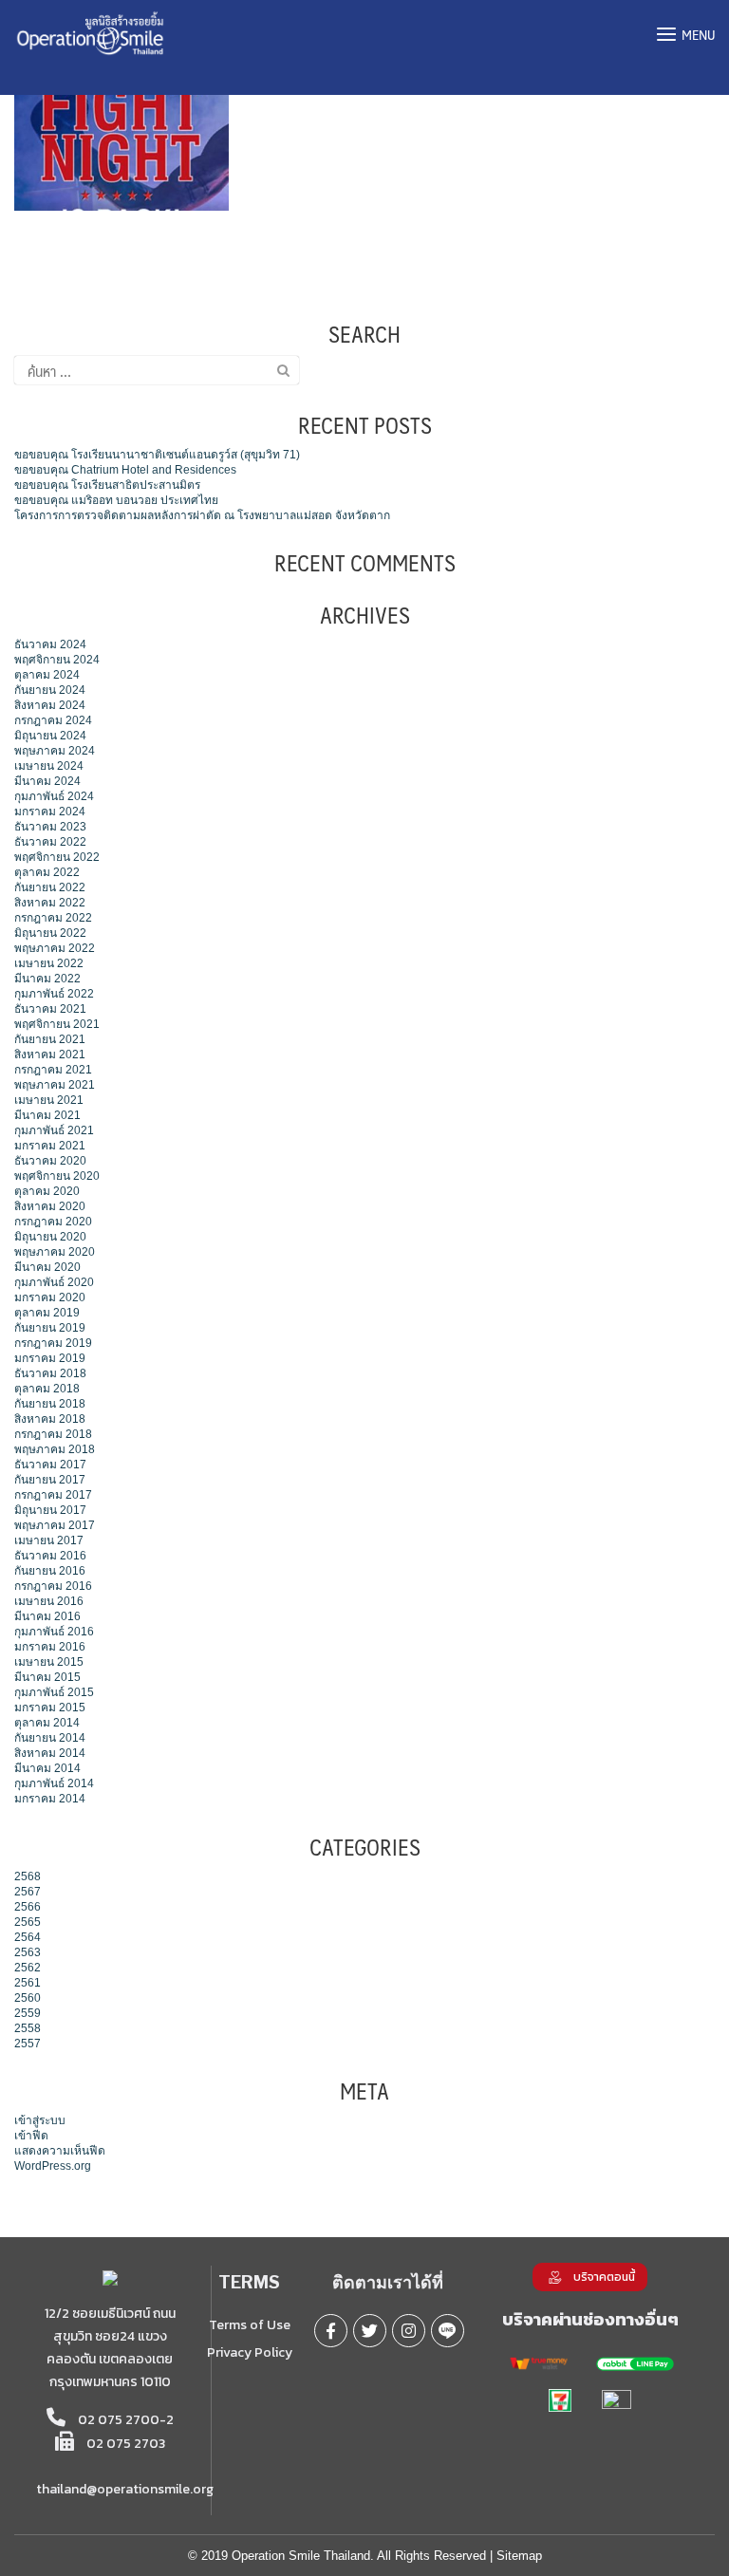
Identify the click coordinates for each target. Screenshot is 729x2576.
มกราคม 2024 (50, 812)
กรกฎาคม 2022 (53, 918)
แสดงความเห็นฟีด (60, 2151)
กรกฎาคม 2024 (53, 720)
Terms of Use (250, 2325)
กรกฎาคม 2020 (53, 1222)
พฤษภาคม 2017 (55, 1525)
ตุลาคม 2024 (47, 675)
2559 (28, 2013)
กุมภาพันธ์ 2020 (54, 1282)
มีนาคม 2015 (47, 1677)
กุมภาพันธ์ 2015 (54, 1692)
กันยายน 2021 (50, 1039)
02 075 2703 (124, 2444)
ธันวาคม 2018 (50, 1373)
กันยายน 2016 (50, 1571)
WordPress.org (53, 2166)
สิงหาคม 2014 (50, 1753)
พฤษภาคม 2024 (55, 751)
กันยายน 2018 (50, 1404)
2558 (28, 2028)
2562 (28, 1968)
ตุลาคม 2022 (47, 872)
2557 (28, 2044)
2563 (28, 1952)
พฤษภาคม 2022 (55, 948)
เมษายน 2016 (49, 1601)
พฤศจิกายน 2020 (57, 1176)
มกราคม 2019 (50, 1358)
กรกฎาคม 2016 (53, 1586)
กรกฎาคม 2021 (53, 1070)
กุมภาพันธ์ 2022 (54, 994)
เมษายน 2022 (49, 963)
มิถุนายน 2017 (50, 1510)
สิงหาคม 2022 (50, 903)
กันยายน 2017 (50, 1480)
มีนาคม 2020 (47, 1267)
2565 (28, 1922)
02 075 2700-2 (124, 2420)
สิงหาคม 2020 (50, 1206)
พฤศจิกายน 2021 (57, 1024)
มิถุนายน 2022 (50, 933)
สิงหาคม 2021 (50, 1055)
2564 (28, 1937)
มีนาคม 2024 (47, 781)
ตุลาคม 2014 (47, 1723)
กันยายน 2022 (50, 887)
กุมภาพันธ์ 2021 (54, 1130)
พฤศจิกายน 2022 (57, 857)
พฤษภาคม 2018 (55, 1449)
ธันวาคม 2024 (50, 644)
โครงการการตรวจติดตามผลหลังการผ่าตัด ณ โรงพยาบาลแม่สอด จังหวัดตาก (202, 515)
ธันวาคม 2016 (50, 1556)
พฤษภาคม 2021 (55, 1085)
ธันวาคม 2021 (50, 1009)
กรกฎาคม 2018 (53, 1434)
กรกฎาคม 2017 (53, 1495)
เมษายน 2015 (49, 1662)
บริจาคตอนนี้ (604, 2277)
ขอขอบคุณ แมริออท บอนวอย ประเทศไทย (116, 500)
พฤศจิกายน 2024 (57, 660)
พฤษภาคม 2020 (55, 1252)
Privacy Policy (250, 2352)
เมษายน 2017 (49, 1540)
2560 (28, 1998)
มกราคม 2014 (50, 1799)
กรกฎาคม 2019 (53, 1343)
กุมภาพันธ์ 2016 (54, 1632)
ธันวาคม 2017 (50, 1465)
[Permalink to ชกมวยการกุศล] (121, 130)
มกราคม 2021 (50, 1146)
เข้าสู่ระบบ (40, 2120)
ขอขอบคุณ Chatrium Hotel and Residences (125, 470)
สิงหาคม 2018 (50, 1419)
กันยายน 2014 (50, 1738)
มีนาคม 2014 (47, 1768)
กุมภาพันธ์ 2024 (54, 796)
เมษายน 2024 (49, 766)
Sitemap (519, 2556)
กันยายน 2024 (50, 690)
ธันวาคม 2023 (50, 827)
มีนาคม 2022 (47, 979)
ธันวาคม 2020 (50, 1161)
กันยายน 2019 (50, 1328)
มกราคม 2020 (50, 1297)
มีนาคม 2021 (47, 1115)
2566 (28, 1907)
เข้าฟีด (31, 2136)
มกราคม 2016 (50, 1647)
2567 (28, 1892)
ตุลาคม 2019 (47, 1313)
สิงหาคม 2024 (50, 705)
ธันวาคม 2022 (50, 842)
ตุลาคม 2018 (47, 1389)
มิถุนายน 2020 (50, 1237)
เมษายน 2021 (49, 1100)
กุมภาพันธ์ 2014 (54, 1783)
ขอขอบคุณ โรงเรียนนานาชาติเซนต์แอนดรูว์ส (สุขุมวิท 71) (157, 455)
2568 (28, 1876)
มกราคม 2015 (50, 1708)
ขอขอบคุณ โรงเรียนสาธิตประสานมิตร (107, 485)
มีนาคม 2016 (47, 1616)
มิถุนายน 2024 (50, 736)
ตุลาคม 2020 (47, 1191)
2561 (28, 1983)
